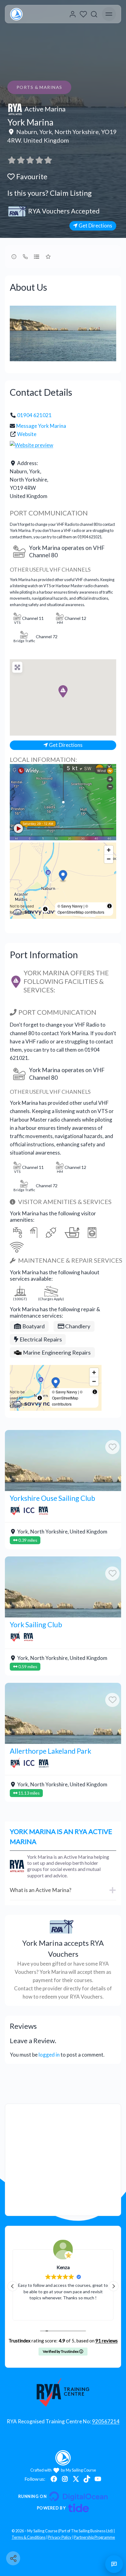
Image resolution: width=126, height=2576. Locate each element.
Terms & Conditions (29, 2537)
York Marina (30, 122)
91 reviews (107, 2341)
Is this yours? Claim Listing (50, 193)
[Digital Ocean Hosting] (63, 2496)
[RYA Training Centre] (63, 2392)
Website (27, 434)
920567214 (106, 2421)
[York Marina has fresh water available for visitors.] (17, 1232)
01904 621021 (34, 415)
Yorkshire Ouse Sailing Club (52, 1498)
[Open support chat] (114, 2564)
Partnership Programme (94, 2537)
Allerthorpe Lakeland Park (50, 1751)
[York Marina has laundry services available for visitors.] (94, 1232)
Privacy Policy (60, 2537)
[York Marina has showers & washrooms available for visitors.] (35, 1232)
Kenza (63, 2267)
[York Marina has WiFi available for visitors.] (18, 1247)
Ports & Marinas (39, 87)
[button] (63, 691)
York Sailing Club (36, 1625)
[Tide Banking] (63, 2508)
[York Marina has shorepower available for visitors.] (53, 1232)
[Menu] (109, 14)
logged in (49, 2055)
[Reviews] (30, 160)
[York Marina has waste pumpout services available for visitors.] (74, 1232)
